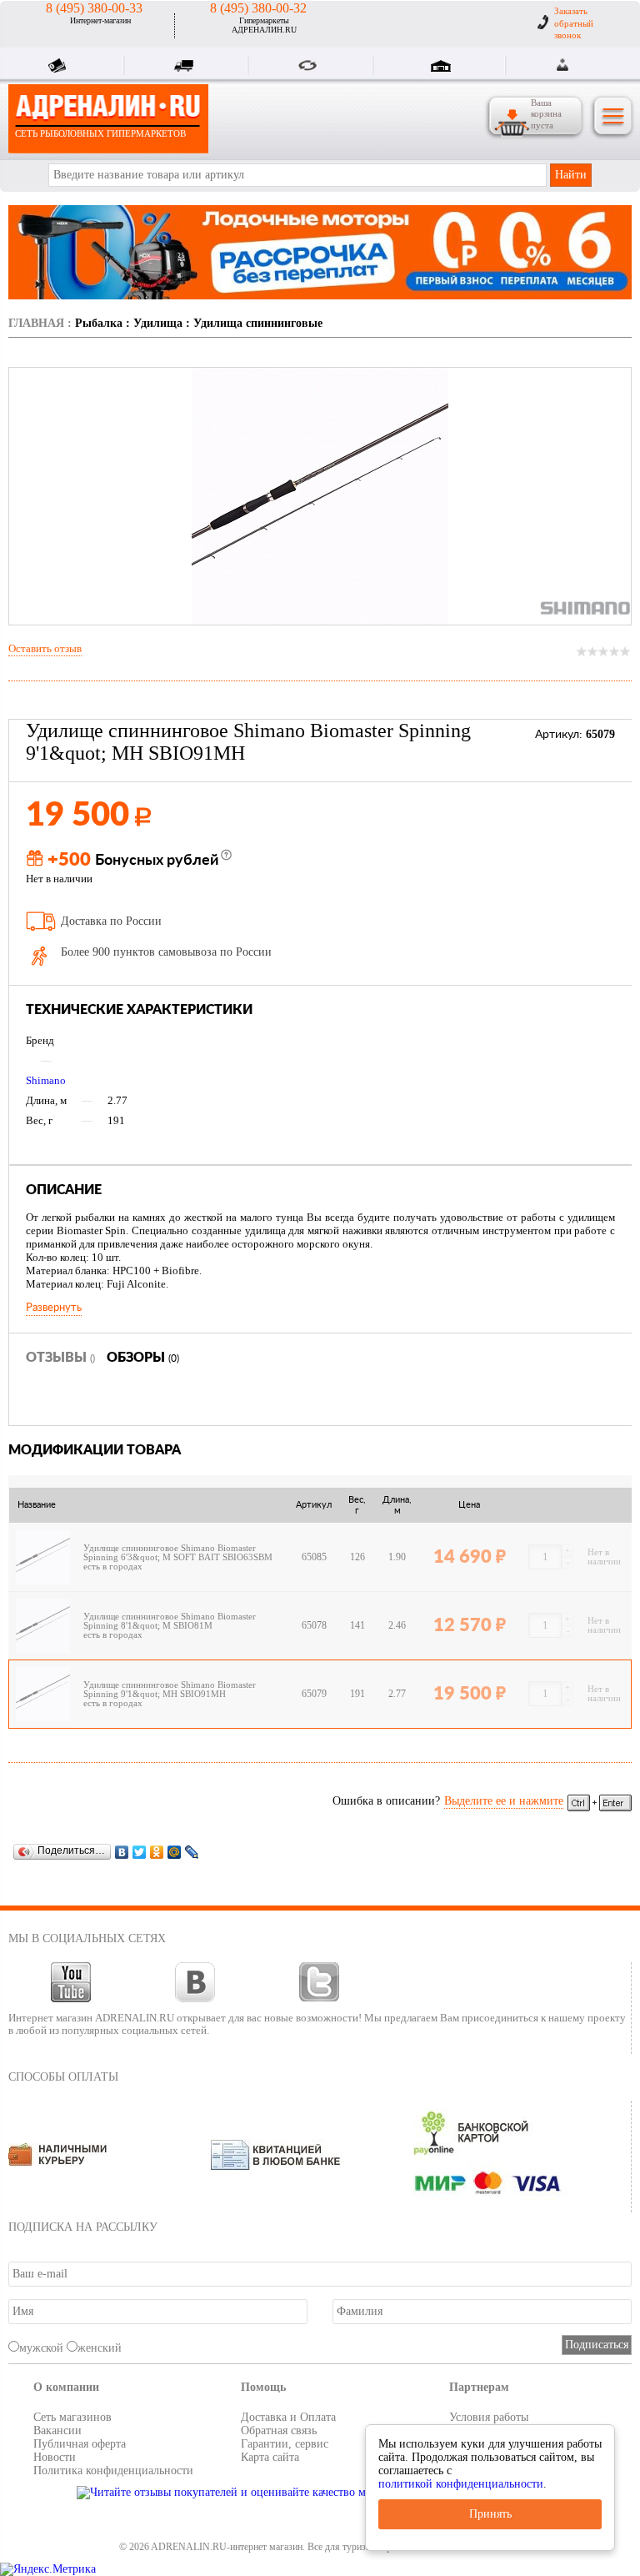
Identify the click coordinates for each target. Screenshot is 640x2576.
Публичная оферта (80, 2444)
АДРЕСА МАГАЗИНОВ (443, 68)
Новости (55, 2457)
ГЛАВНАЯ (36, 323)
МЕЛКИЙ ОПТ (311, 68)
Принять (490, 2514)
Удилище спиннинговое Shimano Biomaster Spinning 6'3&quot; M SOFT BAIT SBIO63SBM (180, 1553)
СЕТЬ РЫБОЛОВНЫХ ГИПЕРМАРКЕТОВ (100, 133)
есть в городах (113, 1567)
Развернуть (54, 1308)
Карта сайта (270, 2457)
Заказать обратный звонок (574, 23)
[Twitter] (140, 1852)
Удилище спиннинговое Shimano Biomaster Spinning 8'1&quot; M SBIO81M (170, 1621)
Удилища (158, 323)
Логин (564, 65)
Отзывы (60, 1358)
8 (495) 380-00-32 (258, 8)
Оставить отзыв (45, 648)
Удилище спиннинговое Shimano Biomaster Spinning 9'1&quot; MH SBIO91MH (170, 1690)
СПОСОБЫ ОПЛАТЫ (63, 2077)
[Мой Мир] (175, 1852)
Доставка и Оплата (288, 2417)
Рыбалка (99, 323)
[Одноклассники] (157, 1852)
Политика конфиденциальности (113, 2471)
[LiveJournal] (192, 1852)
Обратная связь (279, 2430)
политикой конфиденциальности (461, 2484)
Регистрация (583, 65)
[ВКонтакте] (122, 1852)
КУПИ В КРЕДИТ (61, 68)
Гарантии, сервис (285, 2444)
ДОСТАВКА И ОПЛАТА (186, 68)
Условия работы (489, 2417)
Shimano (46, 1080)
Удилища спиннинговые (258, 323)
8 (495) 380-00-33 (94, 8)
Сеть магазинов (72, 2417)
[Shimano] (585, 608)
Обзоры (143, 1358)
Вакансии (57, 2430)
